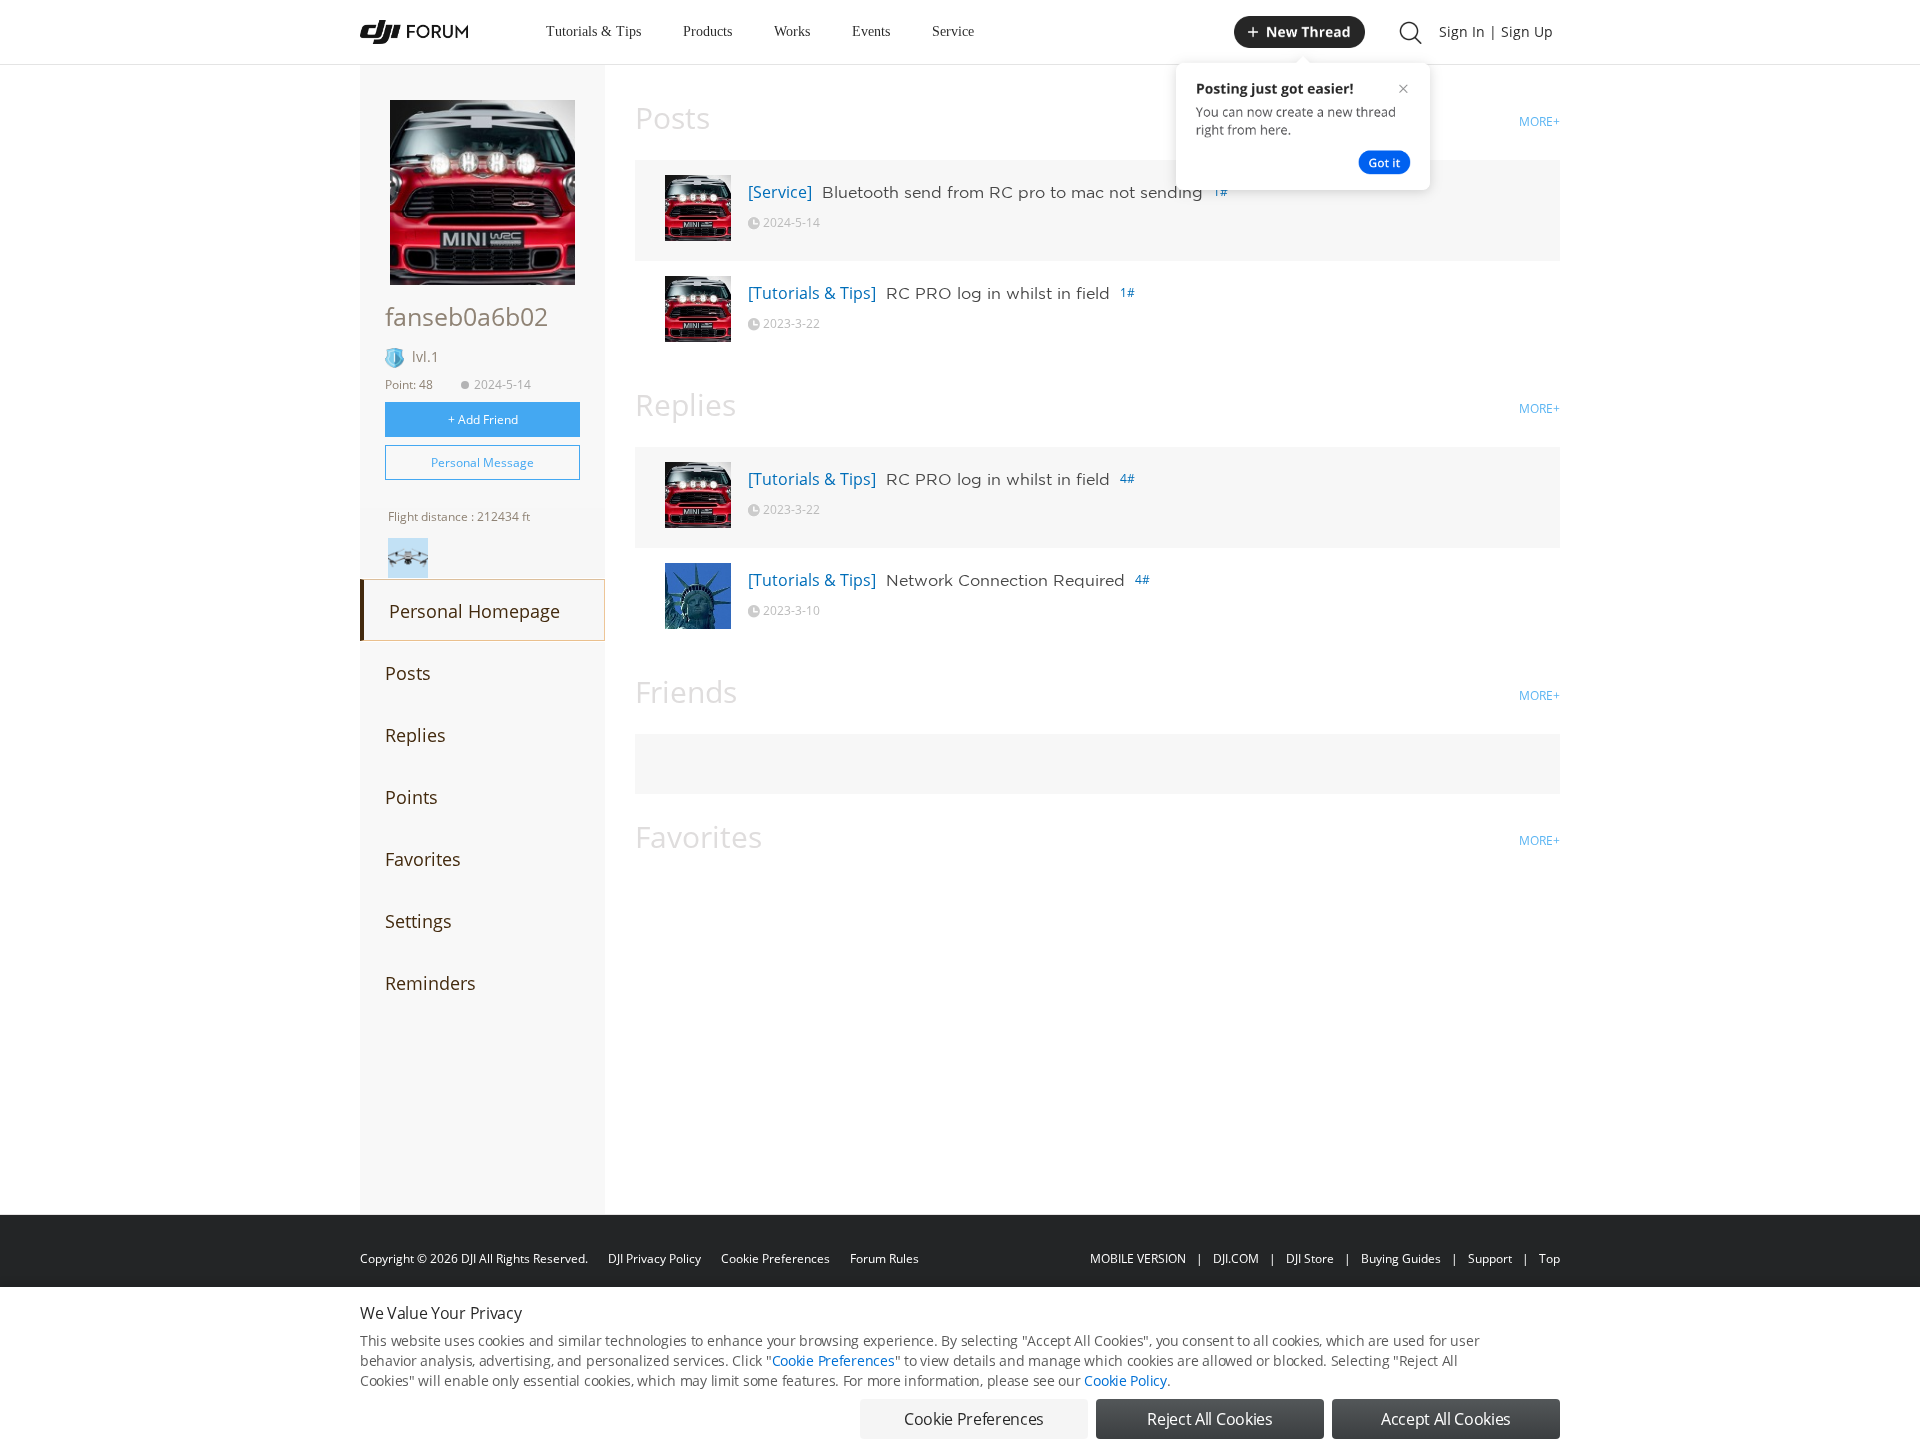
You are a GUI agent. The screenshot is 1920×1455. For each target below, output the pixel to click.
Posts (408, 673)
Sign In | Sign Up (1496, 31)
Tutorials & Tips (593, 31)
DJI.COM (1236, 1258)
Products (707, 31)
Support (1490, 1258)
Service (953, 31)
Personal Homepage (474, 611)
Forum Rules (884, 1258)
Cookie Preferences (775, 1258)
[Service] (780, 192)
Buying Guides (1401, 1258)
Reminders (430, 983)
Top (1549, 1258)
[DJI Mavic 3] (408, 558)
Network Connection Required (1005, 580)
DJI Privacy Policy (654, 1258)
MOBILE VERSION (1138, 1258)
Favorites (423, 859)
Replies (415, 735)
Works (792, 31)
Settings (418, 921)
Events (871, 31)
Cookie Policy (1125, 1380)
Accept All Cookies (1446, 1419)
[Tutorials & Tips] (812, 293)
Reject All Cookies (1209, 1419)
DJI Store (1310, 1258)
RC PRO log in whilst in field (998, 293)
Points (411, 797)
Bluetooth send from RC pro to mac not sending (1012, 192)
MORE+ (1539, 121)
